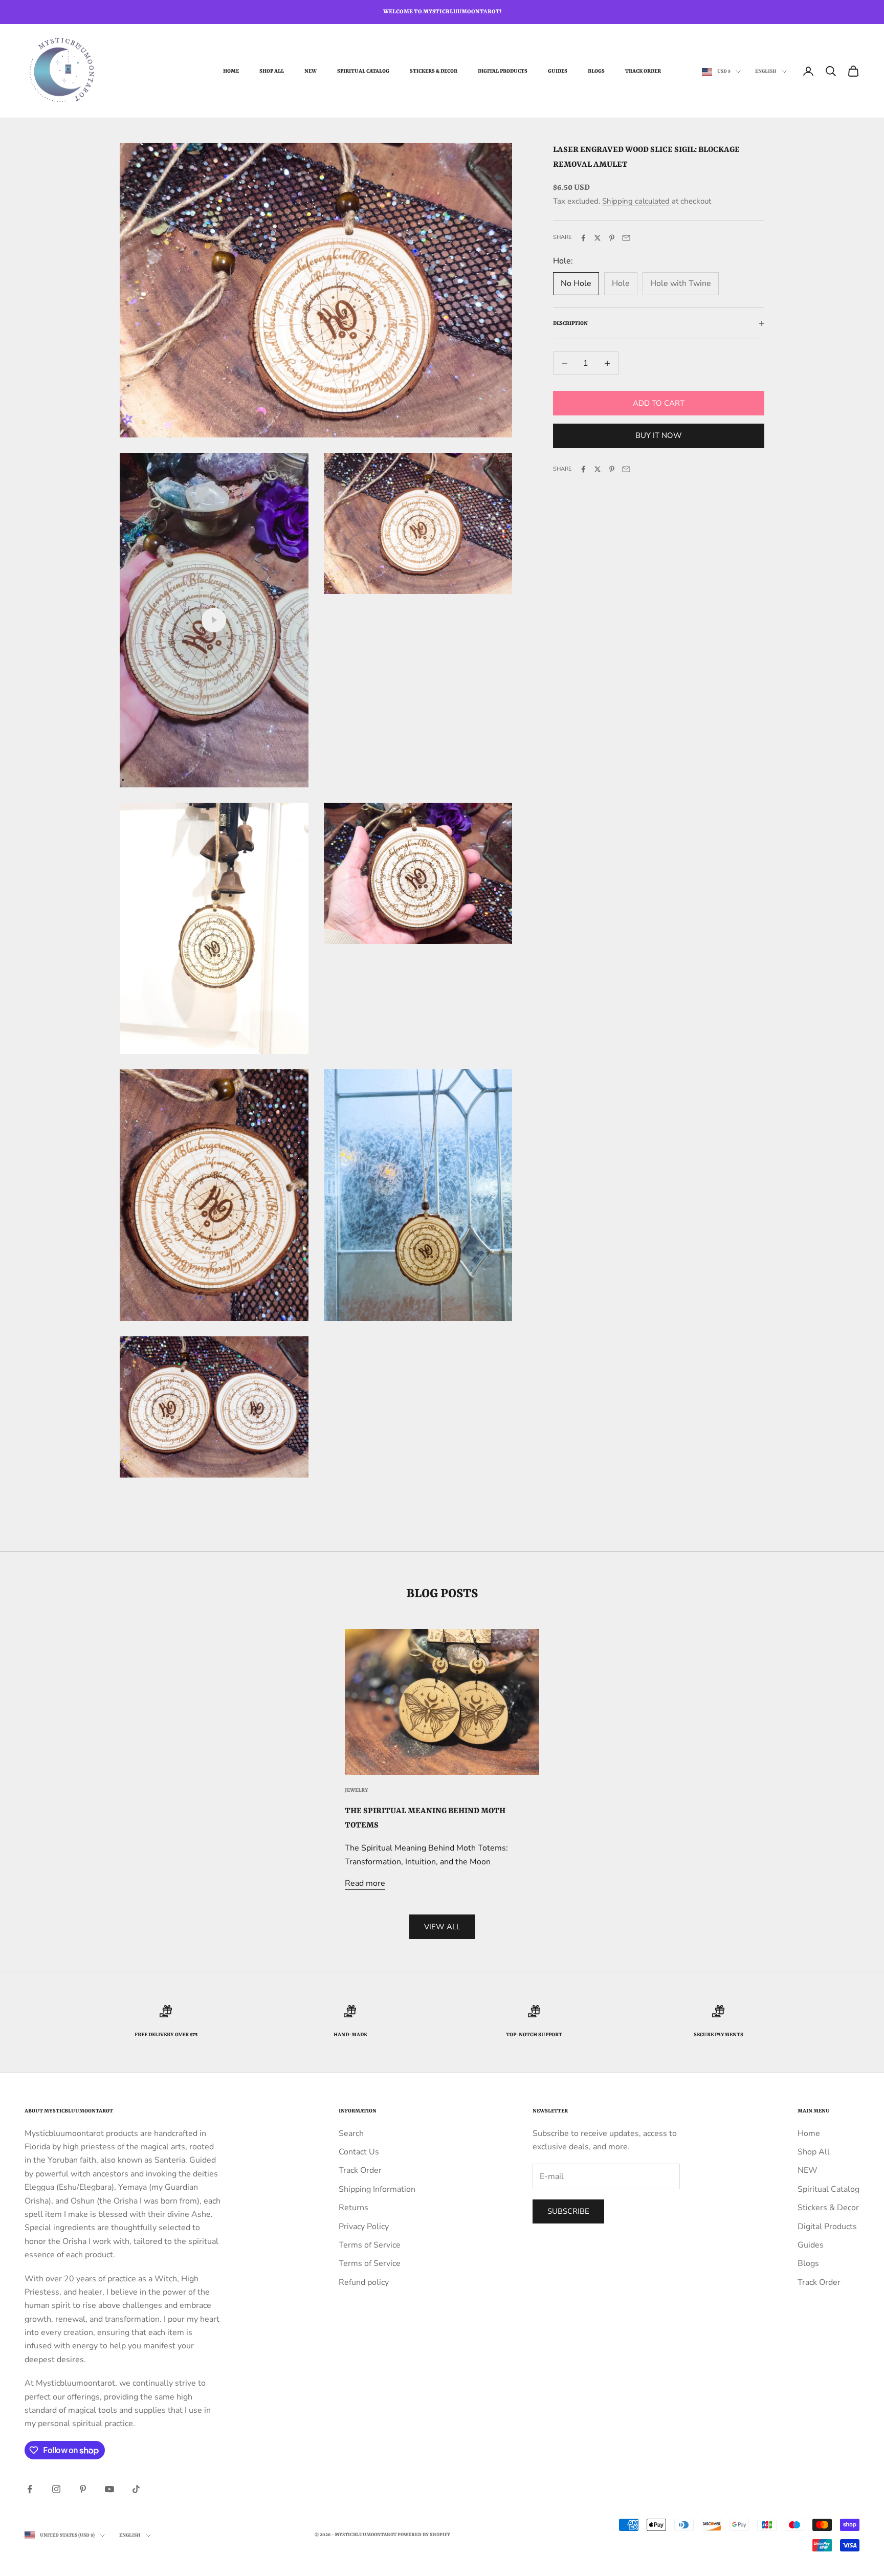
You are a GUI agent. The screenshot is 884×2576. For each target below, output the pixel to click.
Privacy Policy (364, 2227)
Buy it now (659, 436)
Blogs (596, 71)
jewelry (357, 1790)
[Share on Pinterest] (612, 238)
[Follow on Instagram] (56, 2489)
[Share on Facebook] (583, 238)
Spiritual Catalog (363, 71)
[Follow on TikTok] (136, 2489)
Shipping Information (377, 2189)
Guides (558, 71)
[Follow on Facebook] (30, 2489)
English (766, 71)
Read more (365, 1883)
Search (351, 2133)
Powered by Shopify (424, 2535)
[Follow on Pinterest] (83, 2489)
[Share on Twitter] (598, 238)
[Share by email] (626, 238)
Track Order (643, 71)
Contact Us (359, 2152)
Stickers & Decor (434, 71)
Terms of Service (370, 2245)
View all (442, 1927)
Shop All (272, 71)
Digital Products (503, 71)
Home (231, 71)
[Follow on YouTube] (109, 2489)
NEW (311, 71)
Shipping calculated (636, 202)
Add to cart (659, 403)
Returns (353, 2208)
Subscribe (568, 2211)
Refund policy (364, 2282)
